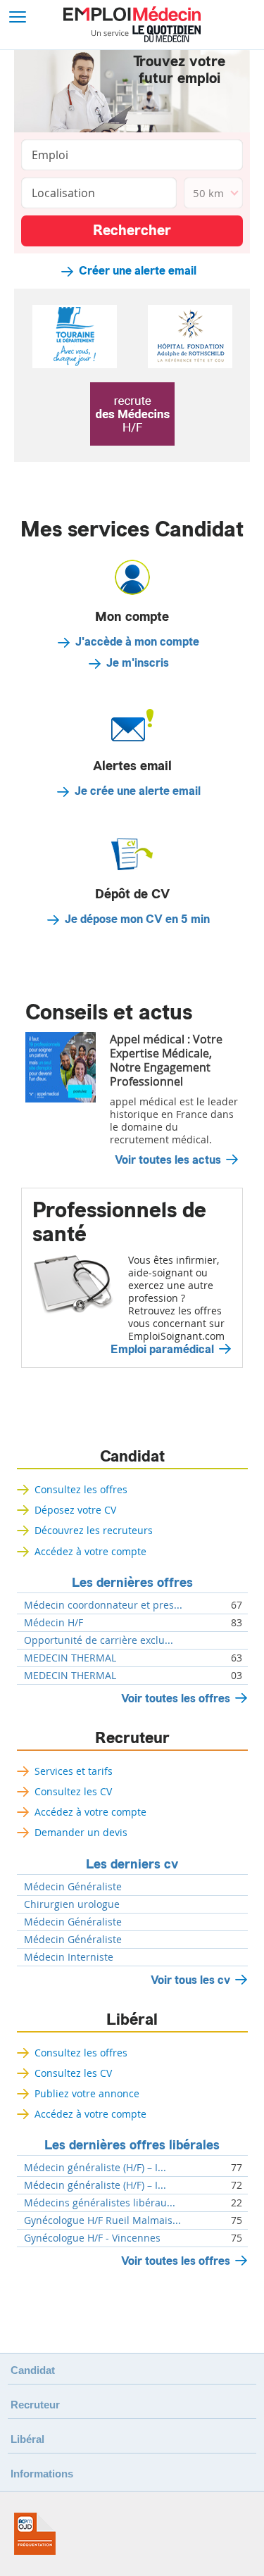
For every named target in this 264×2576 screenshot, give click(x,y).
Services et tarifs (74, 1771)
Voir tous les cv (190, 1980)
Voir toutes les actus (168, 1160)
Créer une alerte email (138, 271)
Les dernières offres (132, 1583)
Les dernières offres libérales (132, 2145)
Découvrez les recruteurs (94, 1530)
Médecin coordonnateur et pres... (103, 1605)
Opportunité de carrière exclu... (99, 1640)
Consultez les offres (81, 1489)
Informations (42, 2474)
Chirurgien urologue (72, 1904)
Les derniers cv (132, 1864)
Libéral (132, 2020)
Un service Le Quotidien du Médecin (146, 34)
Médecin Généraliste (73, 1887)
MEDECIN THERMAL (70, 1658)
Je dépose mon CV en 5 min (137, 919)
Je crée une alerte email (138, 791)
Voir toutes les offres (176, 1698)
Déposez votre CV (75, 1510)
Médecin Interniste (69, 1957)
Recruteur (132, 1738)
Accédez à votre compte (90, 1551)
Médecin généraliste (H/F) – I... (95, 2168)
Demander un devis (81, 1832)
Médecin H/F (54, 1623)
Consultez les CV (73, 1791)
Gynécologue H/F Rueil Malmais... (102, 2220)
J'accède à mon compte (137, 642)
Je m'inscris (138, 663)
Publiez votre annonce (87, 2093)
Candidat (132, 1457)
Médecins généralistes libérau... (100, 2203)
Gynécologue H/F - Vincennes (92, 2238)
